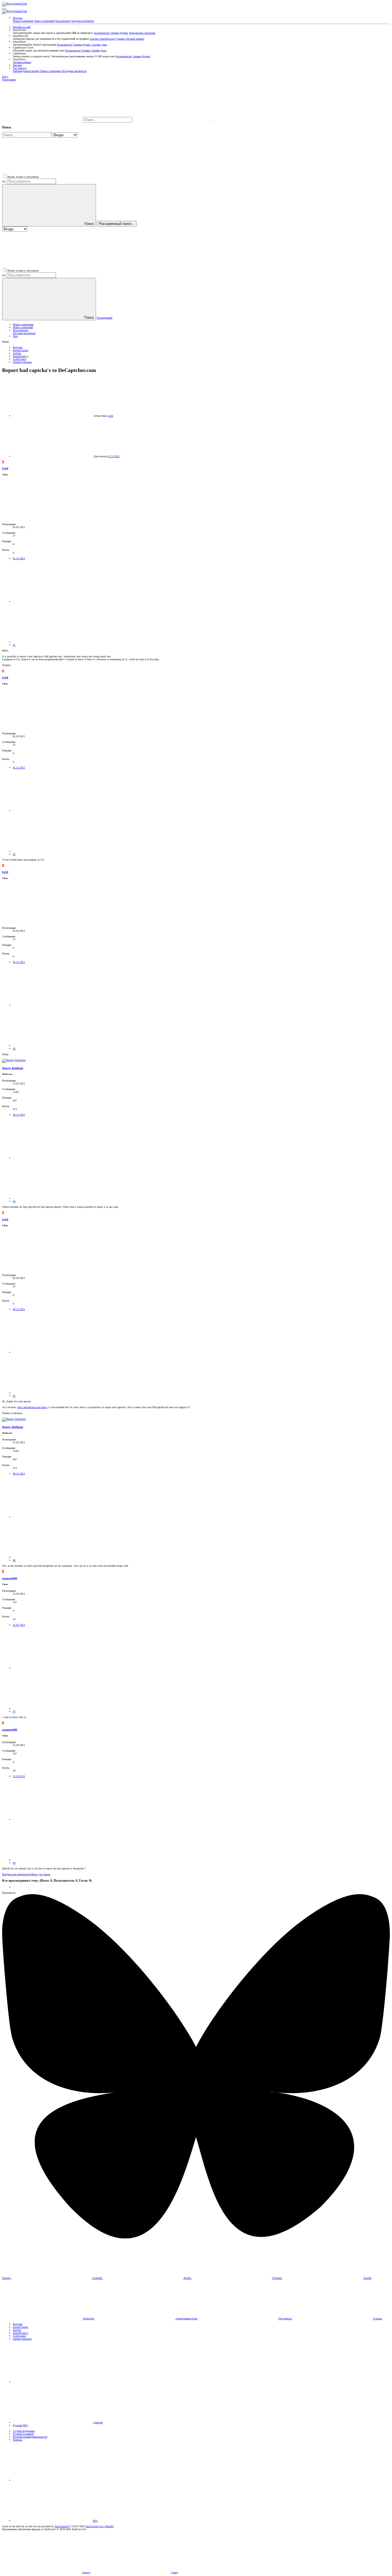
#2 (14, 854)
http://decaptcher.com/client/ (32, 1407)
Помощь (18, 2440)
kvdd (110, 416)
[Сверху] (53, 2480)
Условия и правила (23, 2434)
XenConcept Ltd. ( (96, 2526)
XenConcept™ (63, 2526)
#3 (14, 1049)
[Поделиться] (53, 602)
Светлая (98, 2422)
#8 (14, 1863)
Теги (15, 336)
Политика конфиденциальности (30, 2437)
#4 (14, 1201)
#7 (14, 1712)
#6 (14, 1560)
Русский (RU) (20, 2425)
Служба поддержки (24, 2431)
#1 (14, 645)
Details (109, 2526)
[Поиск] (173, 120)
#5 (14, 1396)
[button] (4, 9)
